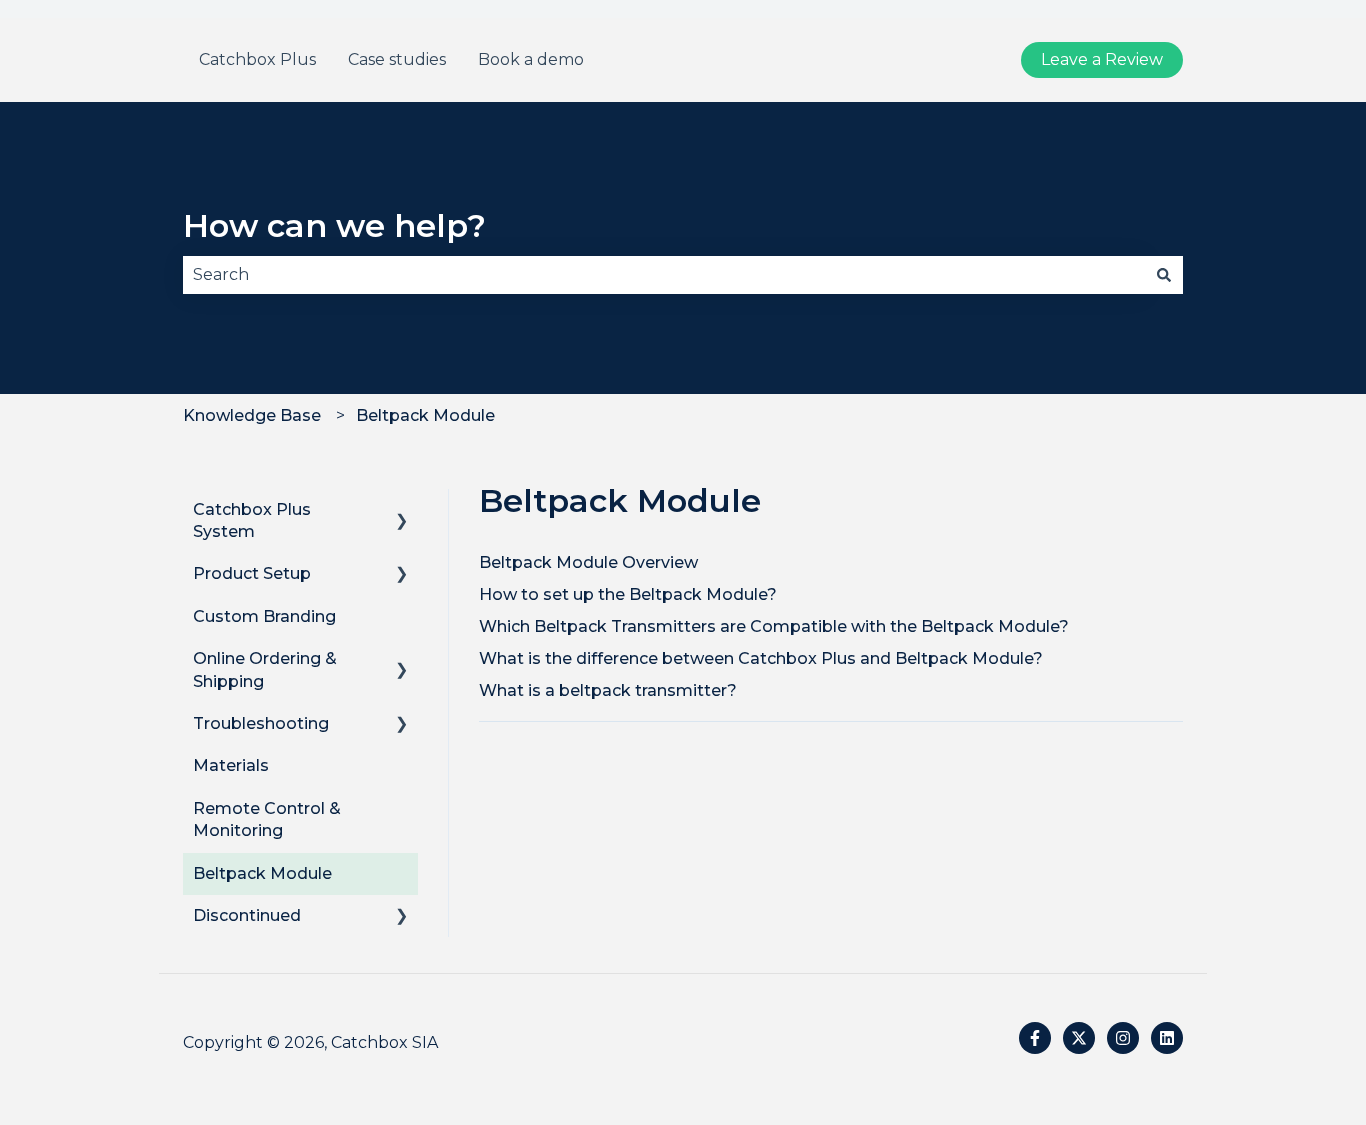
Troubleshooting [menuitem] (261, 723)
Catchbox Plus (257, 59)
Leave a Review (1102, 59)
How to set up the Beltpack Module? (628, 594)
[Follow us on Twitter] (1079, 1038)
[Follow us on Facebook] (1035, 1038)
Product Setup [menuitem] (252, 573)
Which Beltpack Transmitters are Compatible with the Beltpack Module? (774, 626)
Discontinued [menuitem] (247, 915)
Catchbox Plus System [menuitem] (252, 520)
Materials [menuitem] (231, 765)
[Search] (1164, 275)
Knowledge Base (252, 415)
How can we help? (334, 225)
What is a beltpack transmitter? (608, 690)
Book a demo (531, 59)
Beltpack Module (425, 415)
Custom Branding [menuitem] (264, 616)
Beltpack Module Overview (588, 562)
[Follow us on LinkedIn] (1167, 1038)
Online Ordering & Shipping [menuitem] (265, 669)
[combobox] (664, 275)
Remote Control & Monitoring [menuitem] (267, 819)
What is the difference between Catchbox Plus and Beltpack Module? (761, 658)
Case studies (397, 59)
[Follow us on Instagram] (1123, 1038)
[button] (402, 511)
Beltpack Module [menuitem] (262, 873)
